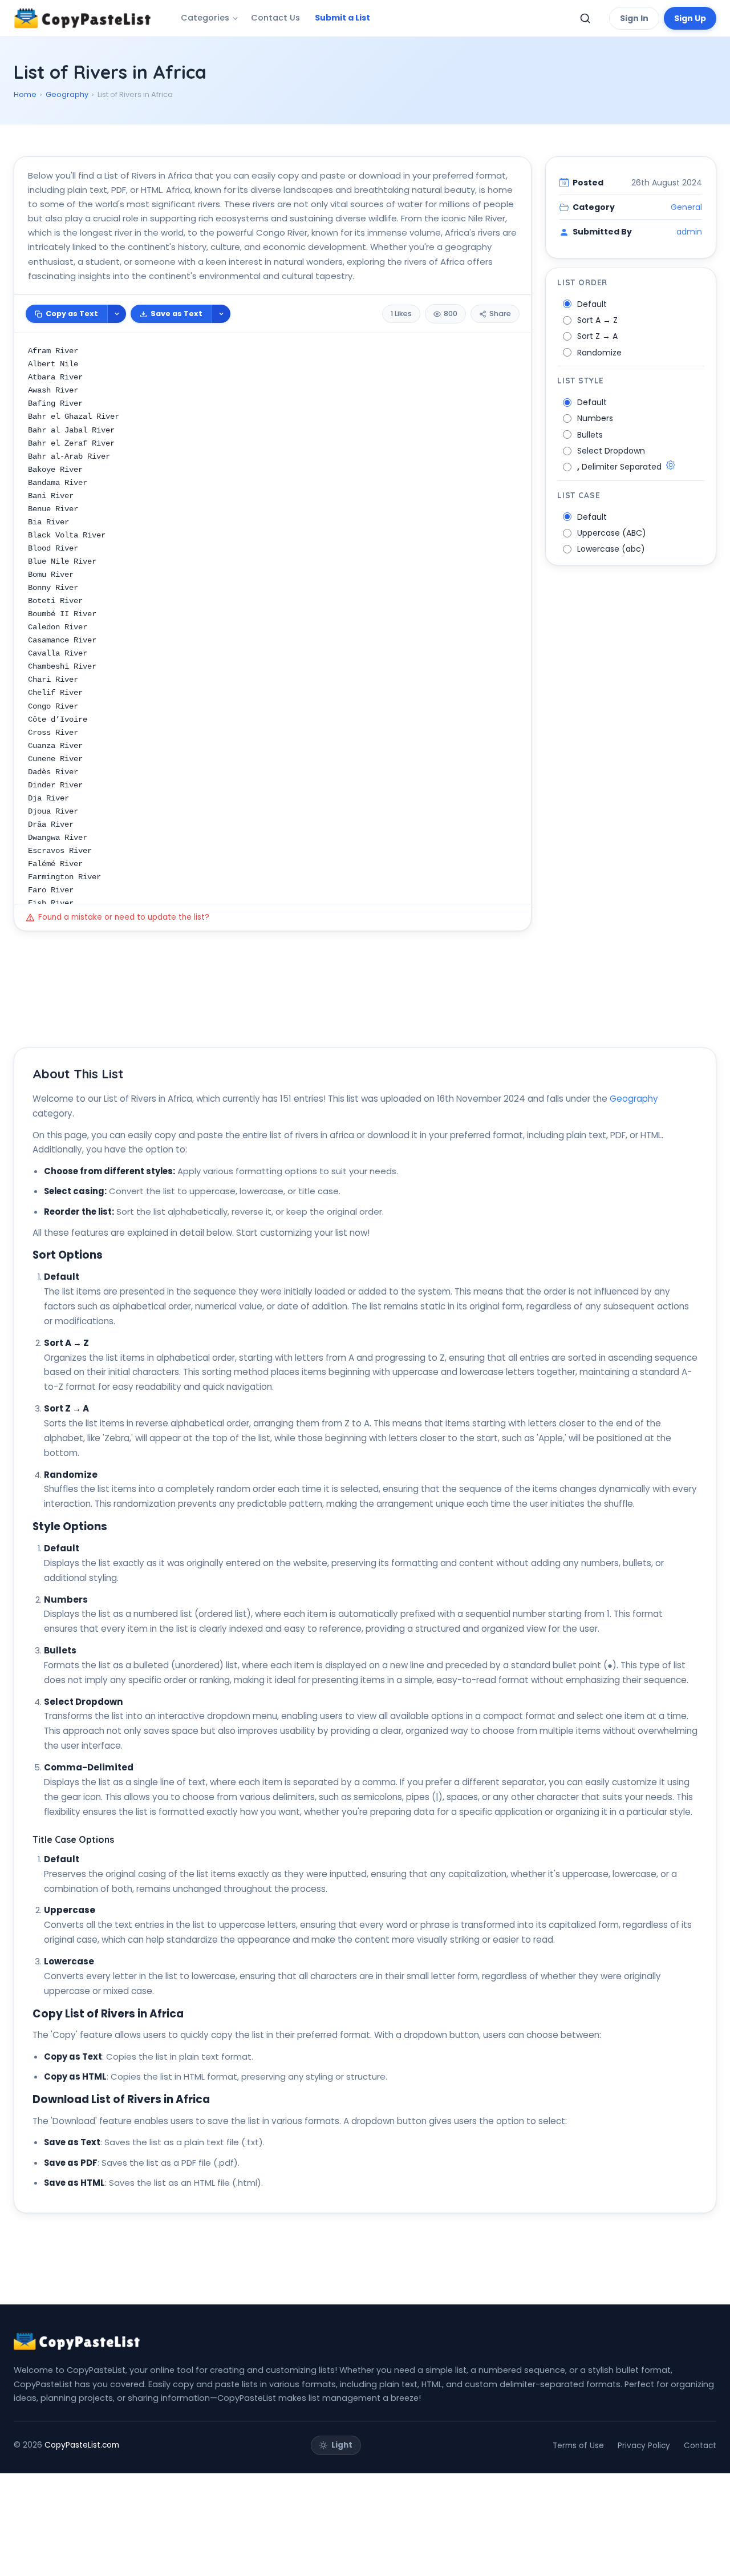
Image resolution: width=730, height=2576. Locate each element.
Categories (205, 18)
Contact (700, 2446)
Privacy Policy (644, 2446)
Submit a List (342, 18)
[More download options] (221, 314)
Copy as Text (72, 314)
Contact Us (275, 18)
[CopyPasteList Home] (82, 18)
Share (500, 314)
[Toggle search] (585, 18)
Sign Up (690, 18)
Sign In (634, 18)
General (686, 207)
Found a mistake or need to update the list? (124, 917)
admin (689, 232)
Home (25, 94)
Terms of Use (578, 2446)
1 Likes (401, 314)
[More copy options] (117, 314)
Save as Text (177, 314)
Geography (67, 94)
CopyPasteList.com (82, 2445)
